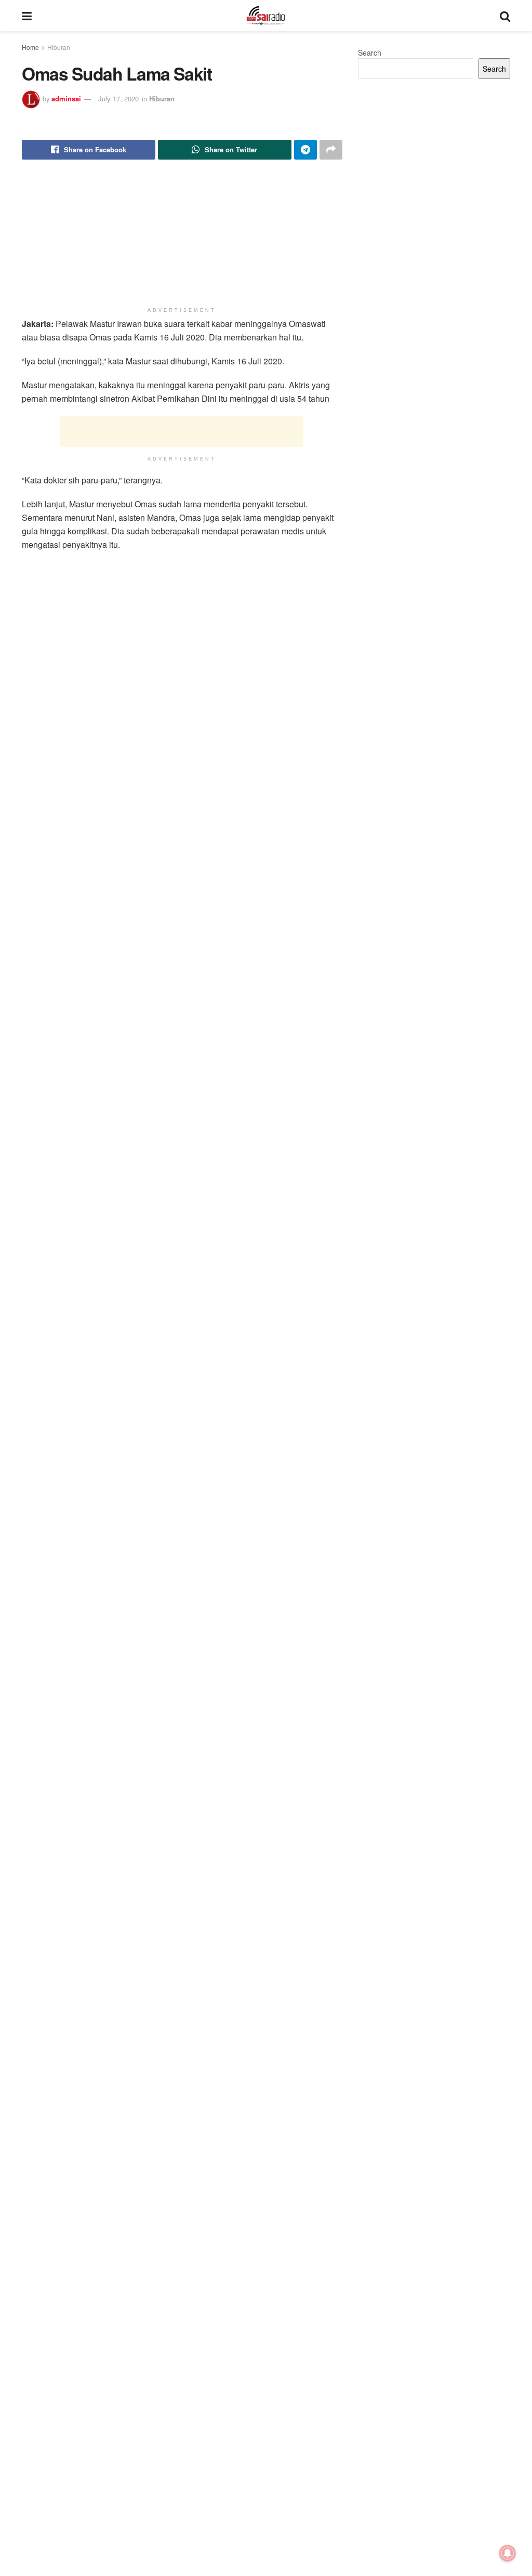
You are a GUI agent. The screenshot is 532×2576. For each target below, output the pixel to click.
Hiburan (59, 47)
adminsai (66, 98)
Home (30, 47)
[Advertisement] (182, 431)
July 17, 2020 (118, 98)
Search (370, 52)
